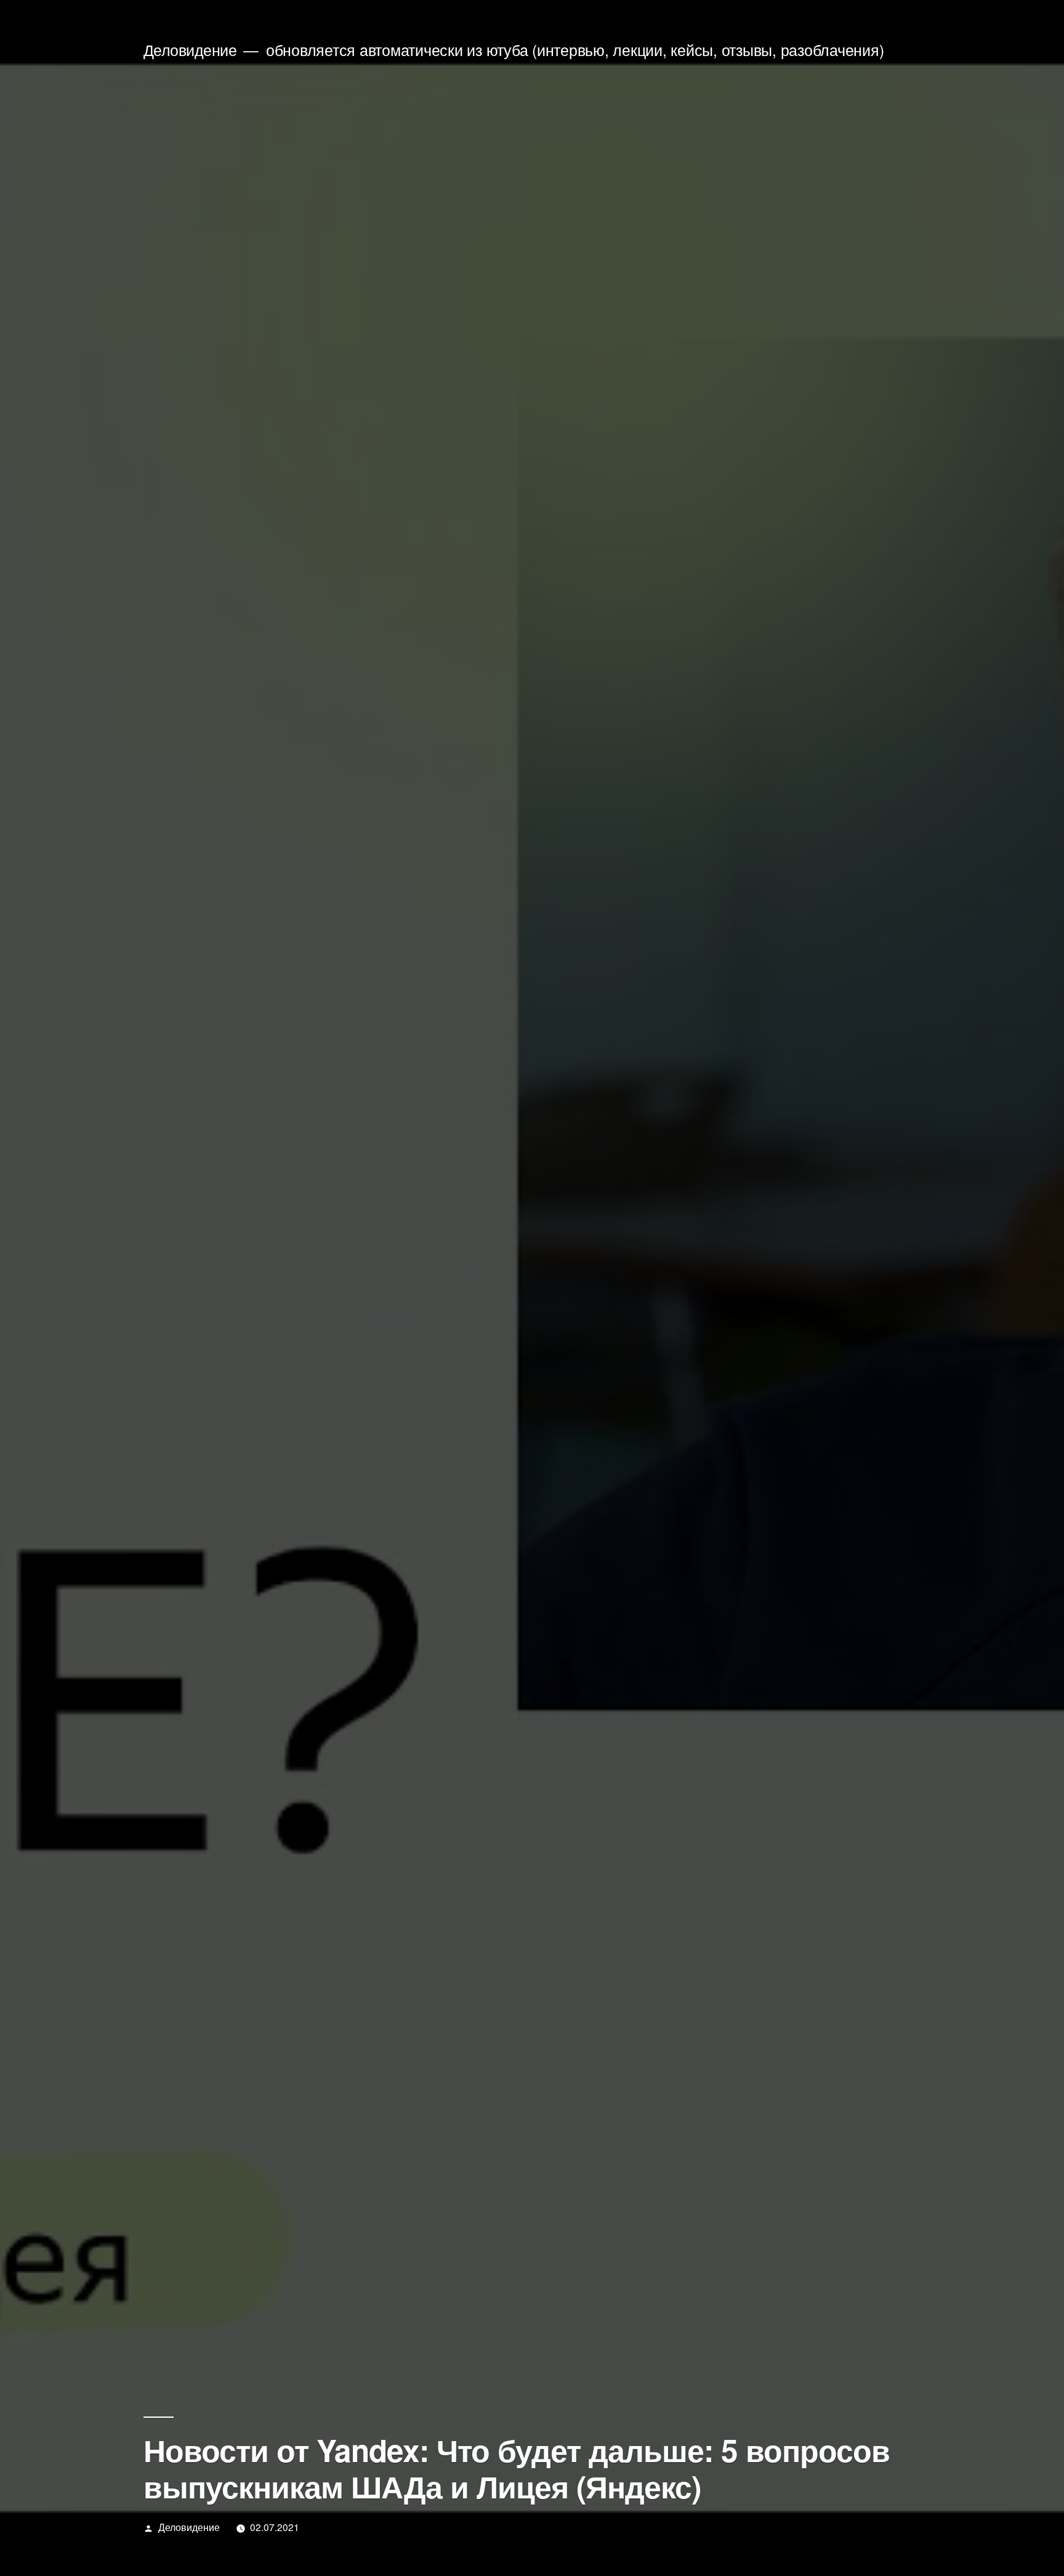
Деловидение (190, 50)
